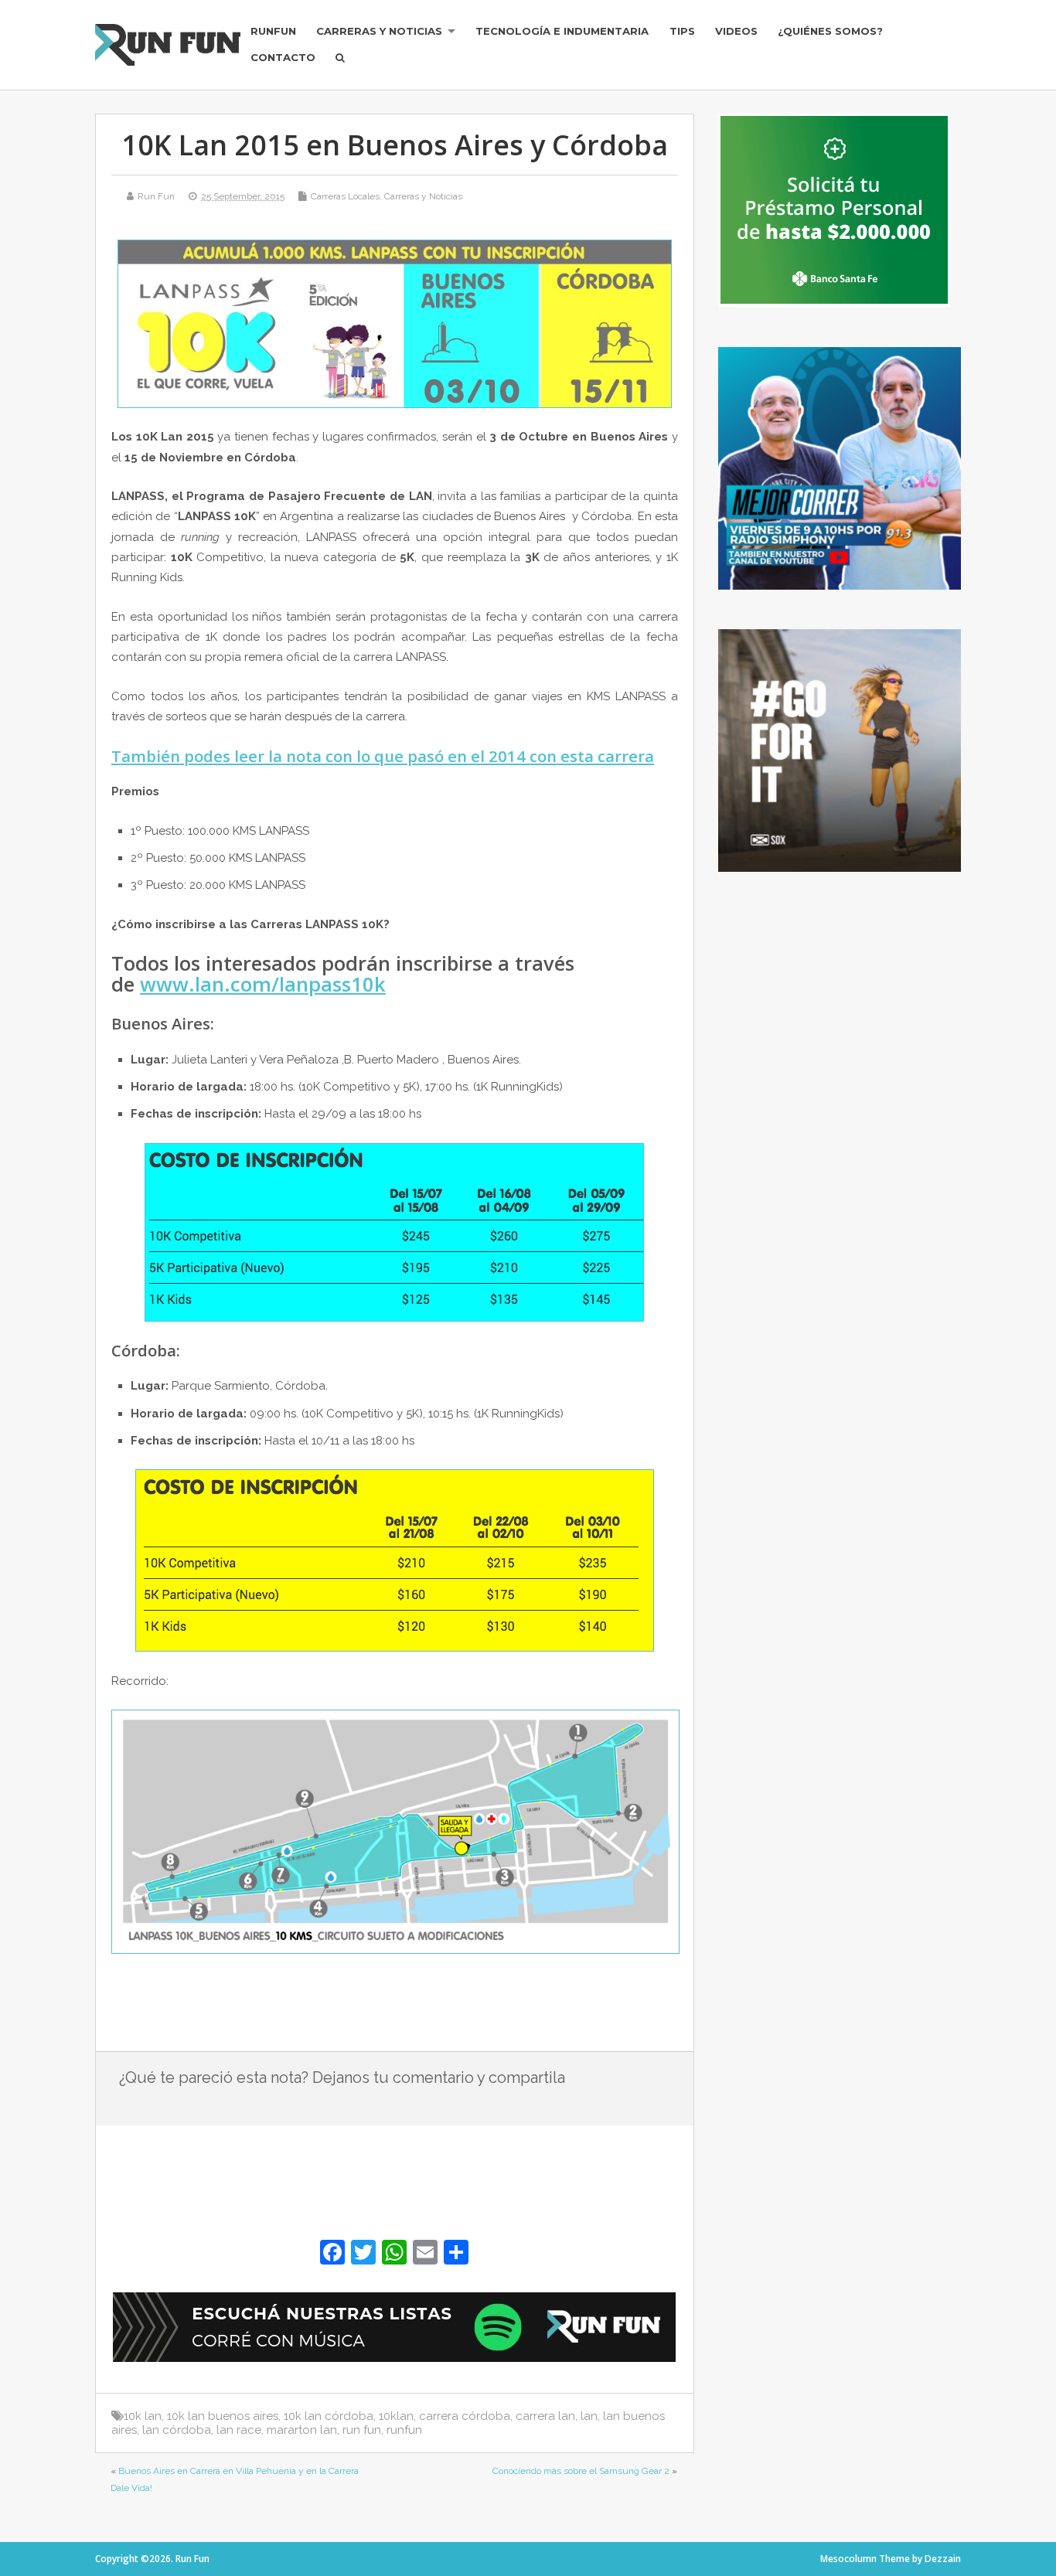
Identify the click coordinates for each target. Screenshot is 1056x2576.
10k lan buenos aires (223, 2416)
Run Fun (156, 196)
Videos (736, 31)
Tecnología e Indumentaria (562, 31)
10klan (396, 2416)
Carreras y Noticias (379, 31)
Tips (682, 31)
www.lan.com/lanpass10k (263, 984)
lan (589, 2416)
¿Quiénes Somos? (830, 31)
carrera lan (545, 2416)
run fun (362, 2430)
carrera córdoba (465, 2416)
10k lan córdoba (329, 2416)
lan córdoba (177, 2430)
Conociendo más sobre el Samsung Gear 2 (581, 2471)
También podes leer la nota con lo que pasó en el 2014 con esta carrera (383, 756)
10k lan (143, 2416)
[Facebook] (332, 2254)
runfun (404, 2430)
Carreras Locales (345, 196)
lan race (239, 2430)
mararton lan (302, 2430)
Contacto (283, 57)
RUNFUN (273, 31)
